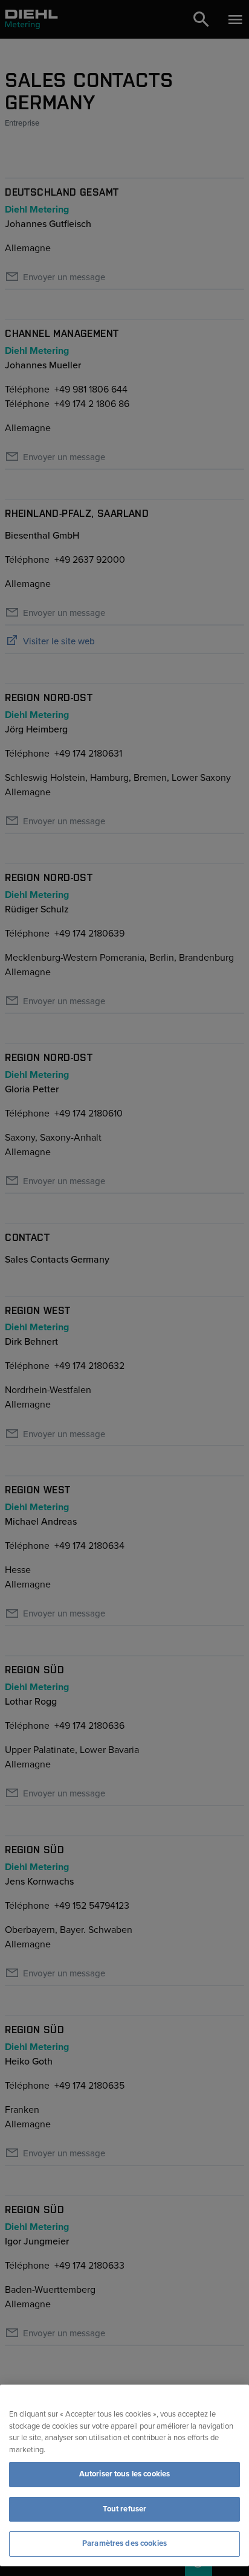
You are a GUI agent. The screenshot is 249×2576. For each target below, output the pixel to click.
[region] (124, 2475)
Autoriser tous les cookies (124, 2474)
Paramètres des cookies (124, 2543)
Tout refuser (125, 2509)
